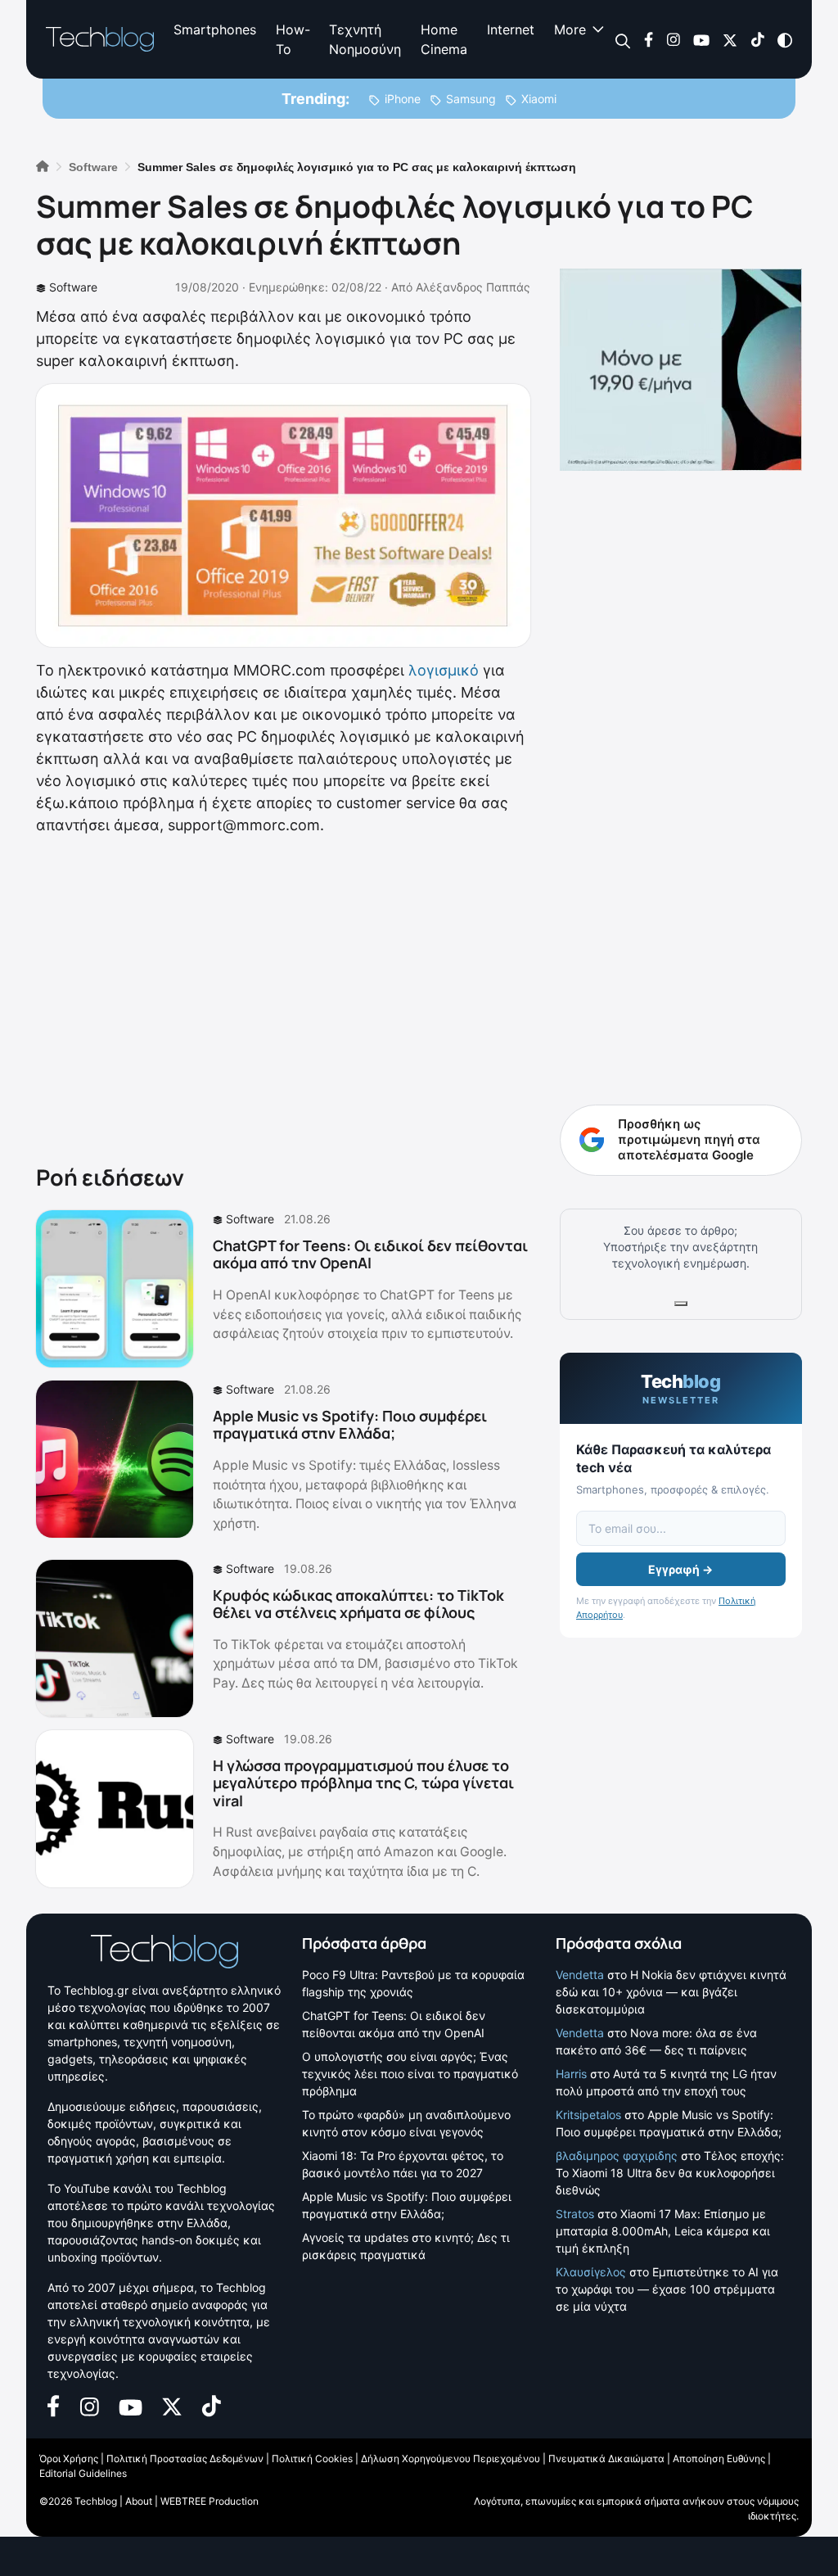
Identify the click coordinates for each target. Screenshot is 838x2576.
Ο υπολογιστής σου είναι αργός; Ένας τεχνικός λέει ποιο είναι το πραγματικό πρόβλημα (410, 2074)
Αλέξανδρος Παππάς (473, 287)
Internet (511, 29)
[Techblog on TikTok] (757, 39)
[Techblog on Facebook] (649, 39)
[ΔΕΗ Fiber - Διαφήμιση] (681, 370)
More (570, 29)
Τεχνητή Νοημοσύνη (365, 39)
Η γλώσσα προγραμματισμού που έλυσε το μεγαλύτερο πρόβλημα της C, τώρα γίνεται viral (363, 1783)
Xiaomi (539, 99)
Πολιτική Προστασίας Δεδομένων (185, 2458)
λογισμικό (444, 670)
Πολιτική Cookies (312, 2458)
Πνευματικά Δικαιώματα (606, 2458)
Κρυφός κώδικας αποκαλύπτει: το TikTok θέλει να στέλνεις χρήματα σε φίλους (358, 1604)
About (139, 2501)
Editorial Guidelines (83, 2473)
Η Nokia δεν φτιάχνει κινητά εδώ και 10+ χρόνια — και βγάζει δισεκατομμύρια (671, 1992)
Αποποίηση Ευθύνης (719, 2458)
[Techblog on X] (730, 39)
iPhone (403, 99)
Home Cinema (444, 39)
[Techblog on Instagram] (673, 39)
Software (73, 287)
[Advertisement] (283, 997)
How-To (293, 39)
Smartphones (215, 29)
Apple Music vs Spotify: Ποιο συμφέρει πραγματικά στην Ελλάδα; (350, 1425)
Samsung (471, 99)
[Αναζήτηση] (623, 40)
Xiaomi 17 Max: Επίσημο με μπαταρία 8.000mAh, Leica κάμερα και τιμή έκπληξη (663, 2231)
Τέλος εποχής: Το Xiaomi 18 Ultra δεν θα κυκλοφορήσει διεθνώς (670, 2173)
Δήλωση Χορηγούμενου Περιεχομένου (451, 2458)
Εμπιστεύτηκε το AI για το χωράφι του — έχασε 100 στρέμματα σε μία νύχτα (667, 2289)
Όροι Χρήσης (69, 2458)
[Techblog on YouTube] (701, 39)
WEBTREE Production (209, 2501)
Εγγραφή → (680, 1569)
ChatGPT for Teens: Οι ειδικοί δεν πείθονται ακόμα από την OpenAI (370, 1254)
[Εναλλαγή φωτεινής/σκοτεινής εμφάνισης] (785, 39)
